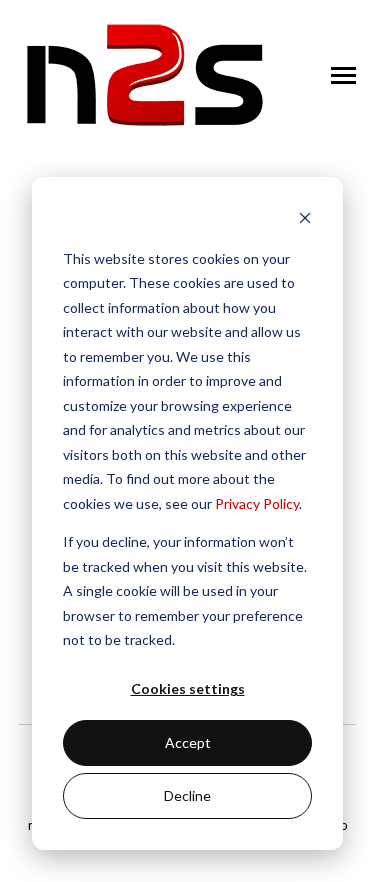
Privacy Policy (257, 503)
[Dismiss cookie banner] (305, 220)
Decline (187, 795)
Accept (188, 742)
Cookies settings (188, 688)
